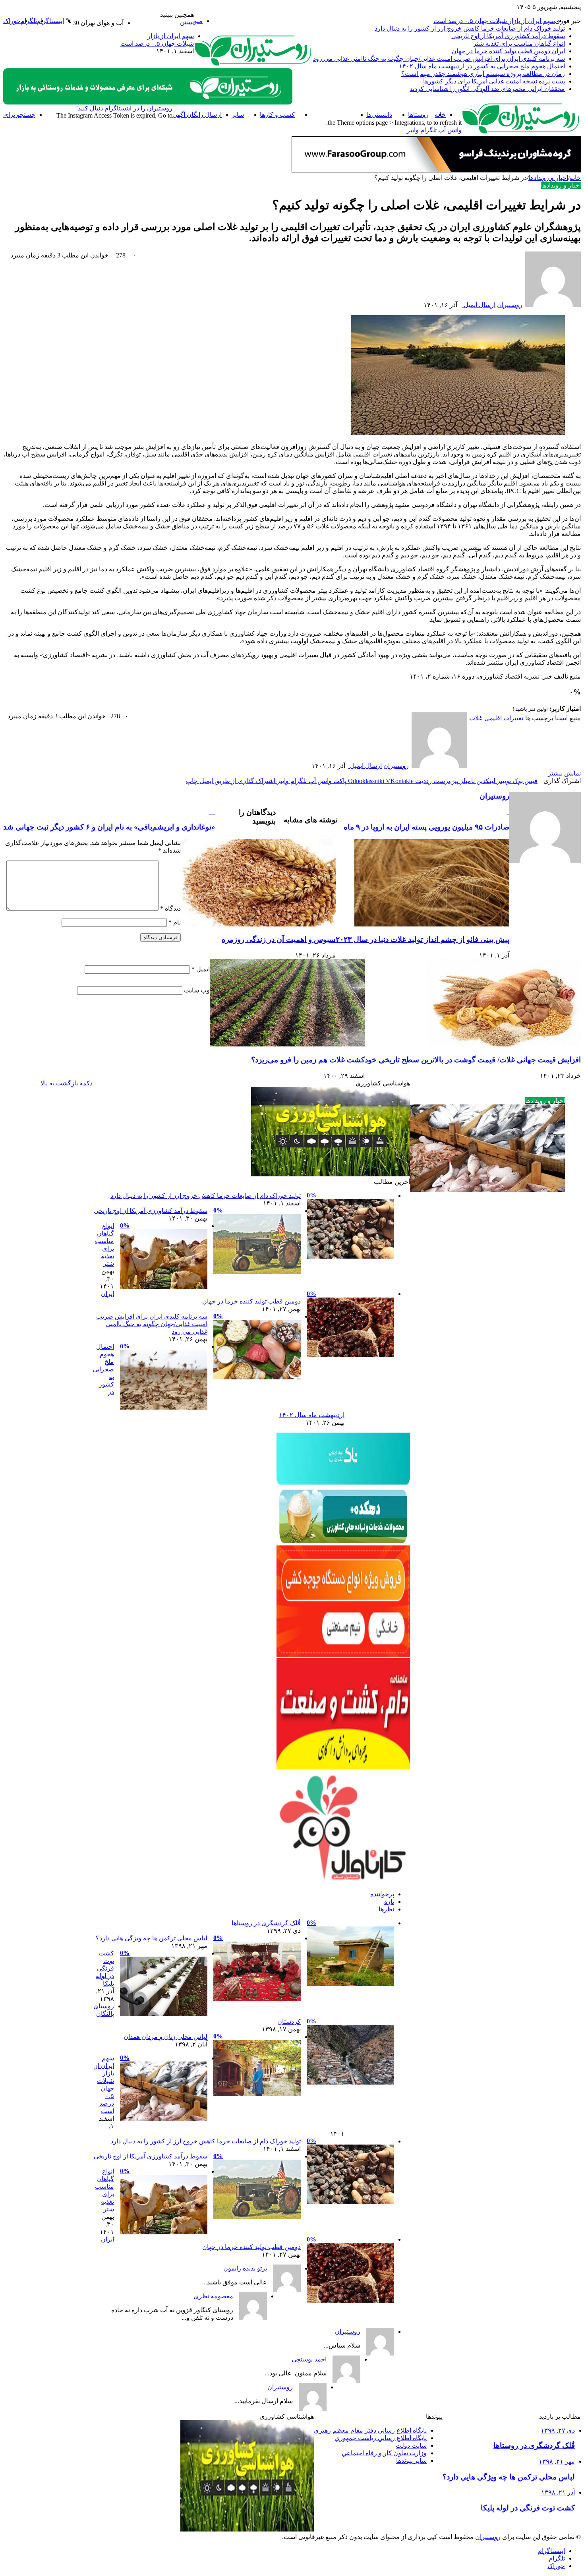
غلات (476, 718)
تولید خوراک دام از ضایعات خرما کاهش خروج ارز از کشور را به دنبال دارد (470, 28)
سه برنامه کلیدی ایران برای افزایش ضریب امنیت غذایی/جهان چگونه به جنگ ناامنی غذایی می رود (439, 59)
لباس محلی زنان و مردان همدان (165, 2037)
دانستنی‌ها (379, 115)
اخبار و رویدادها (331, 115)
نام (175, 922)
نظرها (386, 1909)
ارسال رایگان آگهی (197, 115)
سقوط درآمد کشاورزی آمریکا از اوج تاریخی (508, 36)
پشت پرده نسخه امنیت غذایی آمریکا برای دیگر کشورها (494, 81)
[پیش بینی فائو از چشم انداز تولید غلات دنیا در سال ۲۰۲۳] (432, 924)
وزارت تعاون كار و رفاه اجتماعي (384, 2453)
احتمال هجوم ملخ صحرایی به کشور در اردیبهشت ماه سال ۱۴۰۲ (482, 66)
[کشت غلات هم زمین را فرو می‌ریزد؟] (287, 1044)
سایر (238, 115)
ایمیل (201, 969)
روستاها (418, 115)
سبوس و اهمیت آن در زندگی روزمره (279, 939)
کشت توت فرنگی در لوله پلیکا (105, 1968)
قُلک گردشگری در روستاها (266, 1923)
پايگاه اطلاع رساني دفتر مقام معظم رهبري (370, 2430)
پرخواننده (382, 1894)
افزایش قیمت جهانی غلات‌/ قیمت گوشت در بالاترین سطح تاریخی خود (473, 1060)
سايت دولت (411, 2445)
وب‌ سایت (197, 990)
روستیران (510, 305)
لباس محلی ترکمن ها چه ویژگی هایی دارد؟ (152, 1938)
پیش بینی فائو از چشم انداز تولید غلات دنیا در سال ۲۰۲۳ (423, 939)
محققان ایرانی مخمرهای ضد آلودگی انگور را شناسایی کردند (487, 89)
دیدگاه (170, 908)
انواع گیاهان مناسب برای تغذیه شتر (519, 44)
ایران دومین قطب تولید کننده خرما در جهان (508, 51)
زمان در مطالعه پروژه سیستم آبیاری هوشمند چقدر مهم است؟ (483, 74)
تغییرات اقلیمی (504, 718)
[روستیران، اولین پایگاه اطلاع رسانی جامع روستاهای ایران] (253, 65)
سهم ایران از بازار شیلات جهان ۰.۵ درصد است (494, 21)
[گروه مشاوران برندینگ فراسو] (436, 170)
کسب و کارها (277, 115)
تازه (389, 1902)
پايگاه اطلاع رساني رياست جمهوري (381, 2438)
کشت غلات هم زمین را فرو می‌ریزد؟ (308, 1060)
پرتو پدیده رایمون (245, 2268)
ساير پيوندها (411, 2461)
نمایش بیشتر (564, 773)
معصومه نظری (213, 2296)
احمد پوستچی (309, 2359)
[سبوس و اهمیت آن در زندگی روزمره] (258, 924)
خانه (575, 178)
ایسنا (561, 718)
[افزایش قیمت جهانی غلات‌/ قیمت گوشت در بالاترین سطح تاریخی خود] (503, 1044)
